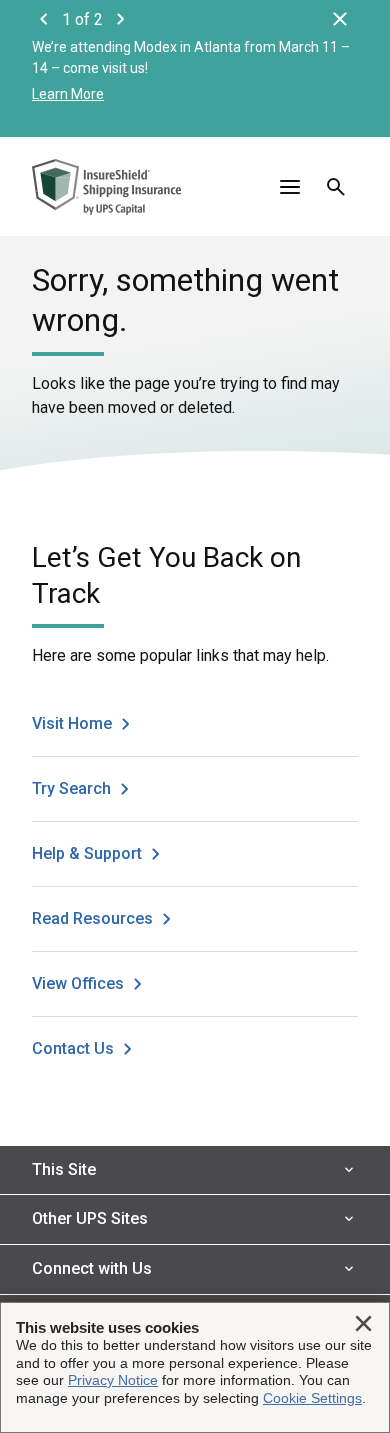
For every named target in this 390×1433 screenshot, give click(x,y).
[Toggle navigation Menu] (290, 187)
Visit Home (72, 723)
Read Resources (92, 918)
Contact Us (73, 1048)
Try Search (71, 788)
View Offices (78, 983)
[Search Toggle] (336, 187)
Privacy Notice (113, 1380)
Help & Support (87, 853)
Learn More (68, 94)
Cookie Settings (312, 1398)
